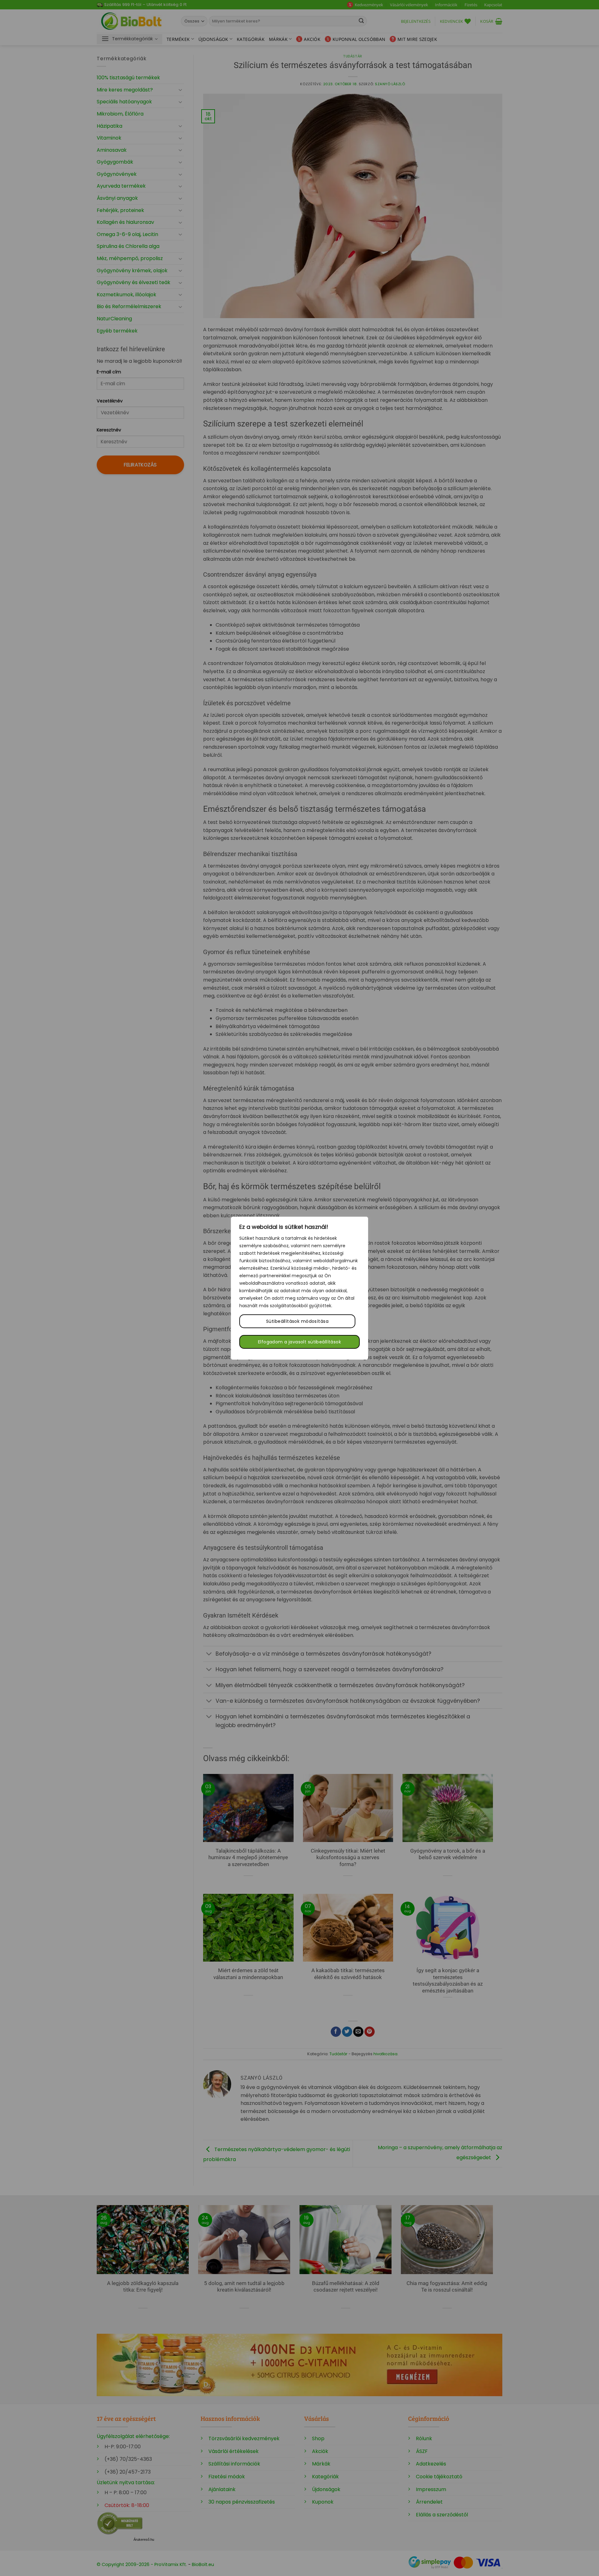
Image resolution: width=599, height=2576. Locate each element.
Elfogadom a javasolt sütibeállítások (299, 1342)
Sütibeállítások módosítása (297, 1321)
